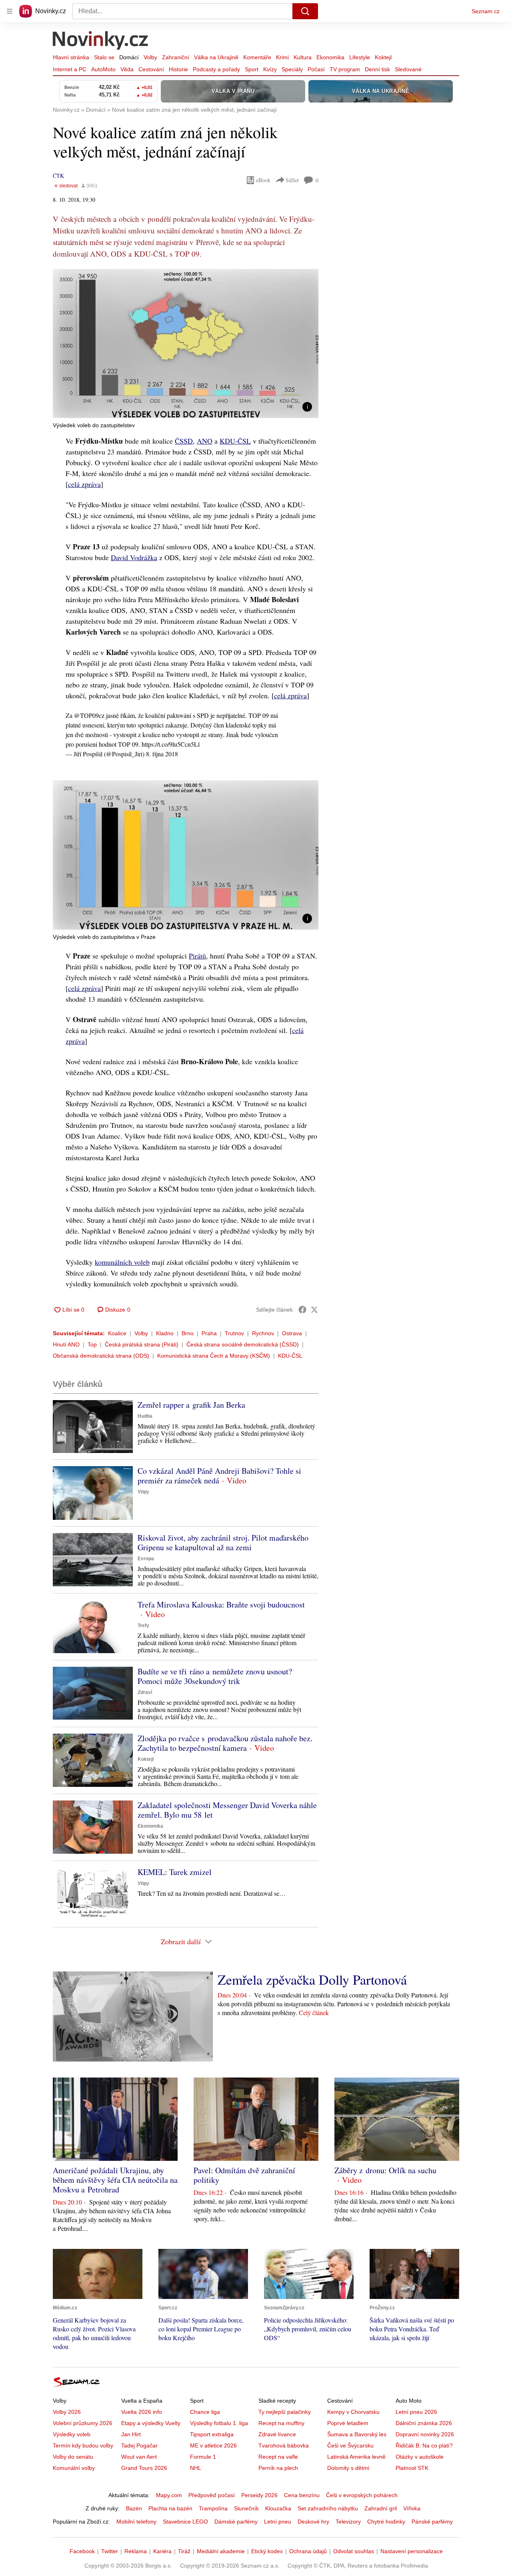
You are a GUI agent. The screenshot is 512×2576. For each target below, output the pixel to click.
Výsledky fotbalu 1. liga (219, 2423)
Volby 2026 (67, 2412)
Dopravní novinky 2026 (425, 2434)
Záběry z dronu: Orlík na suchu (385, 2170)
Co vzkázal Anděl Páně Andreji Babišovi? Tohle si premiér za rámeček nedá (219, 1476)
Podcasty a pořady (216, 69)
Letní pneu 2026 (416, 2412)
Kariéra (162, 2551)
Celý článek (314, 2012)
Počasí (316, 69)
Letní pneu (278, 2522)
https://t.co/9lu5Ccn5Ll (171, 744)
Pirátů (197, 956)
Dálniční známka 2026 (424, 2423)
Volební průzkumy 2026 (83, 2423)
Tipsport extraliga (212, 2434)
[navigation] (10, 11)
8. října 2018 (162, 754)
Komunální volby (74, 2468)
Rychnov (263, 1333)
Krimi (282, 57)
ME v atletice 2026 (213, 2445)
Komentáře (257, 57)
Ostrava (292, 1333)
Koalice (117, 1333)
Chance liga (205, 2412)
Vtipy (143, 1492)
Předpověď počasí (212, 2495)
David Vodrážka (134, 557)
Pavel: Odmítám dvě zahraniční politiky (244, 2175)
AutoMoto (103, 69)
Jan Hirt (131, 2434)
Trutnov (234, 1333)
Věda (127, 69)
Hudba (145, 1416)
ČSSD (184, 441)
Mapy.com (169, 2495)
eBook (263, 180)
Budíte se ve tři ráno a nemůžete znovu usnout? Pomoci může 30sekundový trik (215, 1676)
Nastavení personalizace (412, 2551)
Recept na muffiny (281, 2423)
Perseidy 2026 (259, 2495)
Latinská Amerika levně (356, 2457)
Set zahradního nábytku (328, 2508)
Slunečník (246, 2508)
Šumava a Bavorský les (357, 2434)
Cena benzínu (302, 2495)
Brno (188, 1333)
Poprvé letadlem (348, 2423)
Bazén (134, 2508)
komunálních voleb (122, 1262)
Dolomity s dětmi (348, 2468)
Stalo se (104, 57)
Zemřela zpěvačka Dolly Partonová (312, 1979)
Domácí (129, 57)
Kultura (303, 57)
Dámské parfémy (236, 2522)
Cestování (151, 69)
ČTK (58, 176)
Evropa (146, 1559)
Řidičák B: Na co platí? (424, 2445)
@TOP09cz (89, 715)
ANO (205, 441)
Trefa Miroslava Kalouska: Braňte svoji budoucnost (221, 1604)
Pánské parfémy (432, 2522)
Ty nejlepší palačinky (285, 2412)
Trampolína (213, 2508)
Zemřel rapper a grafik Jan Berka (191, 1405)
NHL (196, 2468)
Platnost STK (412, 2468)
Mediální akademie (221, 2551)
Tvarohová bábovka (284, 2445)
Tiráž (184, 2551)
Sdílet (292, 180)
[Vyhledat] (305, 11)
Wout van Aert (139, 2457)
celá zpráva (84, 484)
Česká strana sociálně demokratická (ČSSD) (243, 1344)
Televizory (348, 2522)
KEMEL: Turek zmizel (175, 1872)
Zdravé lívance (277, 2434)
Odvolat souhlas (354, 2551)
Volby (150, 57)
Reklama (136, 2551)
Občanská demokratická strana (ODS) (101, 1356)
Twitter (110, 2551)
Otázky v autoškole (420, 2457)
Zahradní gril (381, 2508)
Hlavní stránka (71, 57)
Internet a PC (70, 69)
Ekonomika (330, 57)
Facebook (82, 2551)
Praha (209, 1333)
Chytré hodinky (386, 2522)
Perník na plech (278, 2468)
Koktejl (383, 57)
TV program (345, 69)
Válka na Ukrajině (216, 57)
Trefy (143, 1626)
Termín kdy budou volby (83, 2445)
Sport (252, 69)
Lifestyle (360, 57)
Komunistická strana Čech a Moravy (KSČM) (214, 1356)
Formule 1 (203, 2457)
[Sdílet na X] (314, 1310)
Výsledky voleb (72, 2434)
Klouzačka (278, 2508)
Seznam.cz (486, 11)
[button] (186, 344)
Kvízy (270, 69)
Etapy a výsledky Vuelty (151, 2423)
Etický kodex (267, 2551)
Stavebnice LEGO (185, 2522)
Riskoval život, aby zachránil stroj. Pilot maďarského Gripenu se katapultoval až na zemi (223, 1542)
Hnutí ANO (66, 1344)
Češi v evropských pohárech (362, 2495)
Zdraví (145, 1692)
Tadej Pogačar (139, 2445)
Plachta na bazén (170, 2508)
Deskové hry (313, 2522)
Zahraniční (176, 57)
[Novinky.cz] (101, 41)
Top (92, 1344)
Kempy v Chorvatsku (353, 2412)
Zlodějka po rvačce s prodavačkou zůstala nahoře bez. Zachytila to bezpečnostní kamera (225, 1743)
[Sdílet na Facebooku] (302, 1310)
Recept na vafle (278, 2457)
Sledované (408, 69)
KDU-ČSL (235, 441)
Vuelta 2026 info (142, 2412)
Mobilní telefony (136, 2522)
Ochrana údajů (308, 2551)
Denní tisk (377, 69)
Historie (178, 69)
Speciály (292, 69)
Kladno (165, 1333)
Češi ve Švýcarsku (350, 2445)
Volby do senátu (73, 2457)
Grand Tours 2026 (144, 2468)
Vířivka (412, 2508)
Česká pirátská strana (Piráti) (142, 1344)
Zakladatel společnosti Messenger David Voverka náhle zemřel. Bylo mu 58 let (227, 1810)
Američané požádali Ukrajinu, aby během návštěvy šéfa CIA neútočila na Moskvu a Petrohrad (115, 2180)
